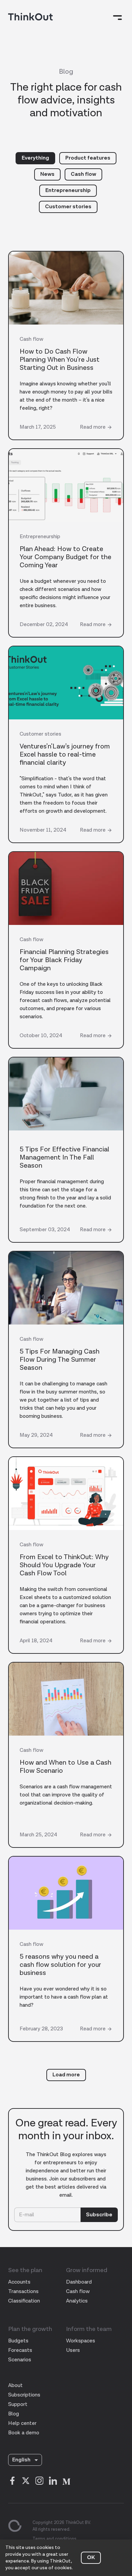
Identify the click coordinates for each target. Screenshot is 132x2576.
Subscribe (99, 2215)
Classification (24, 2301)
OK (91, 2558)
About (15, 2386)
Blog (14, 2414)
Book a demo (24, 2433)
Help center (22, 2423)
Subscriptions (24, 2395)
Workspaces (81, 2341)
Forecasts (20, 2350)
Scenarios (20, 2360)
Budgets (18, 2341)
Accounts (19, 2282)
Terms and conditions (54, 2539)
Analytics (77, 2301)
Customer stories (68, 207)
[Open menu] (118, 18)
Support (18, 2404)
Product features (88, 158)
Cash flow (83, 174)
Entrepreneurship (68, 190)
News (47, 174)
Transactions (23, 2292)
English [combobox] (21, 2460)
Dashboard (79, 2282)
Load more (66, 2075)
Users (73, 2350)
